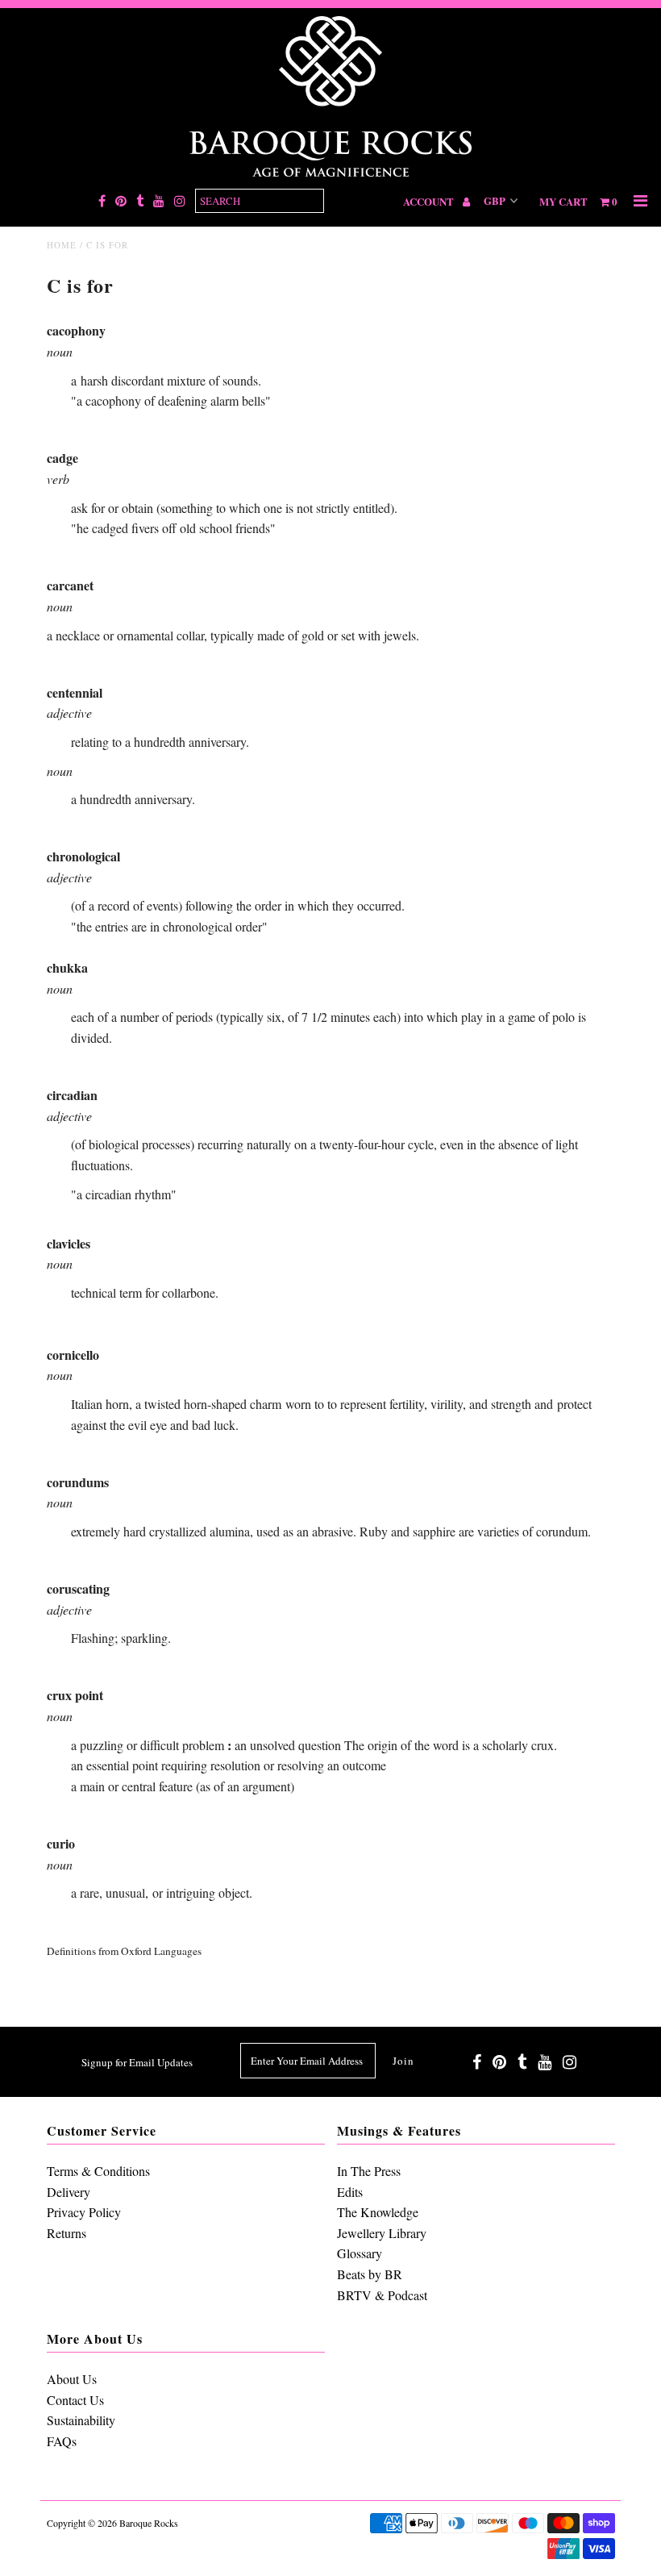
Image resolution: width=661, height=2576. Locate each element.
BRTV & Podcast (382, 2295)
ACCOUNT (430, 201)
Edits (350, 2192)
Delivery (69, 2192)
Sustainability (81, 2420)
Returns (67, 2233)
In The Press (369, 2171)
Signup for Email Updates (137, 2062)
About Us (72, 2379)
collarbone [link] (189, 1292)
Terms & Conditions (98, 2171)
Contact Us (75, 2400)
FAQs (62, 2441)
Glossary (360, 2253)
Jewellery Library (382, 2233)
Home (62, 245)
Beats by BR (370, 2274)
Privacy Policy (84, 2212)
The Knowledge (378, 2212)
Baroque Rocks (149, 2523)
